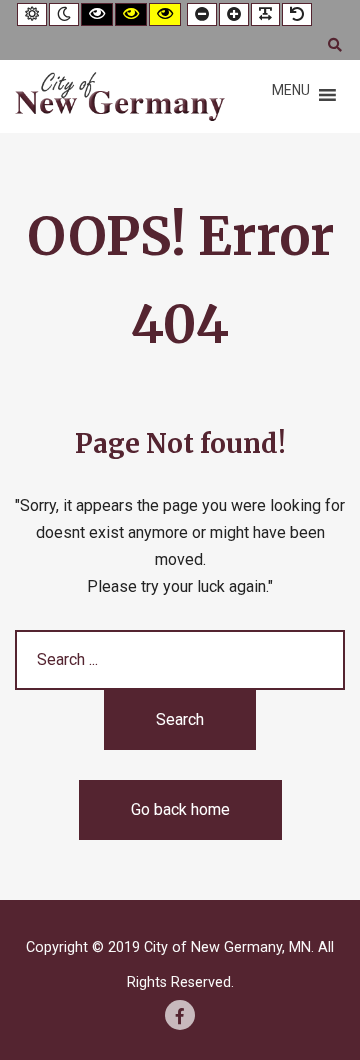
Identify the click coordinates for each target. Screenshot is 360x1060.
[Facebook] (180, 1015)
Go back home (180, 809)
